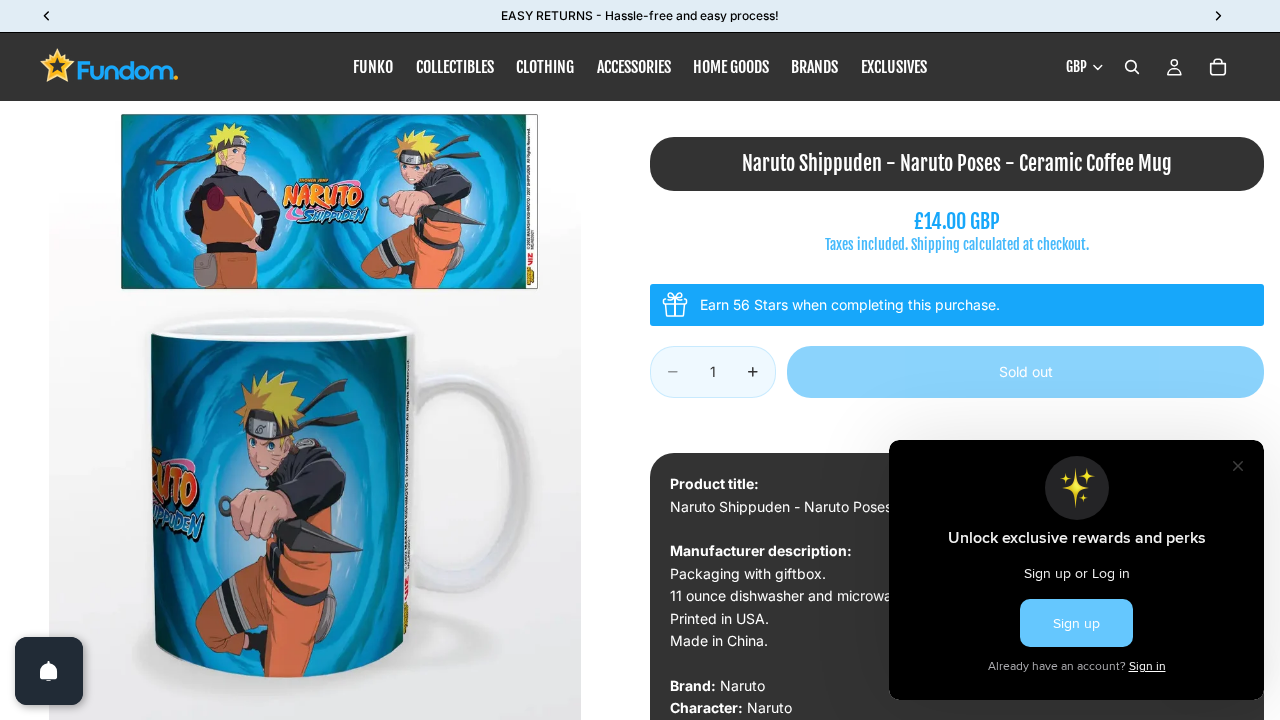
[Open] (49, 671)
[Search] (1132, 67)
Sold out (1026, 371)
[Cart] (1218, 67)
